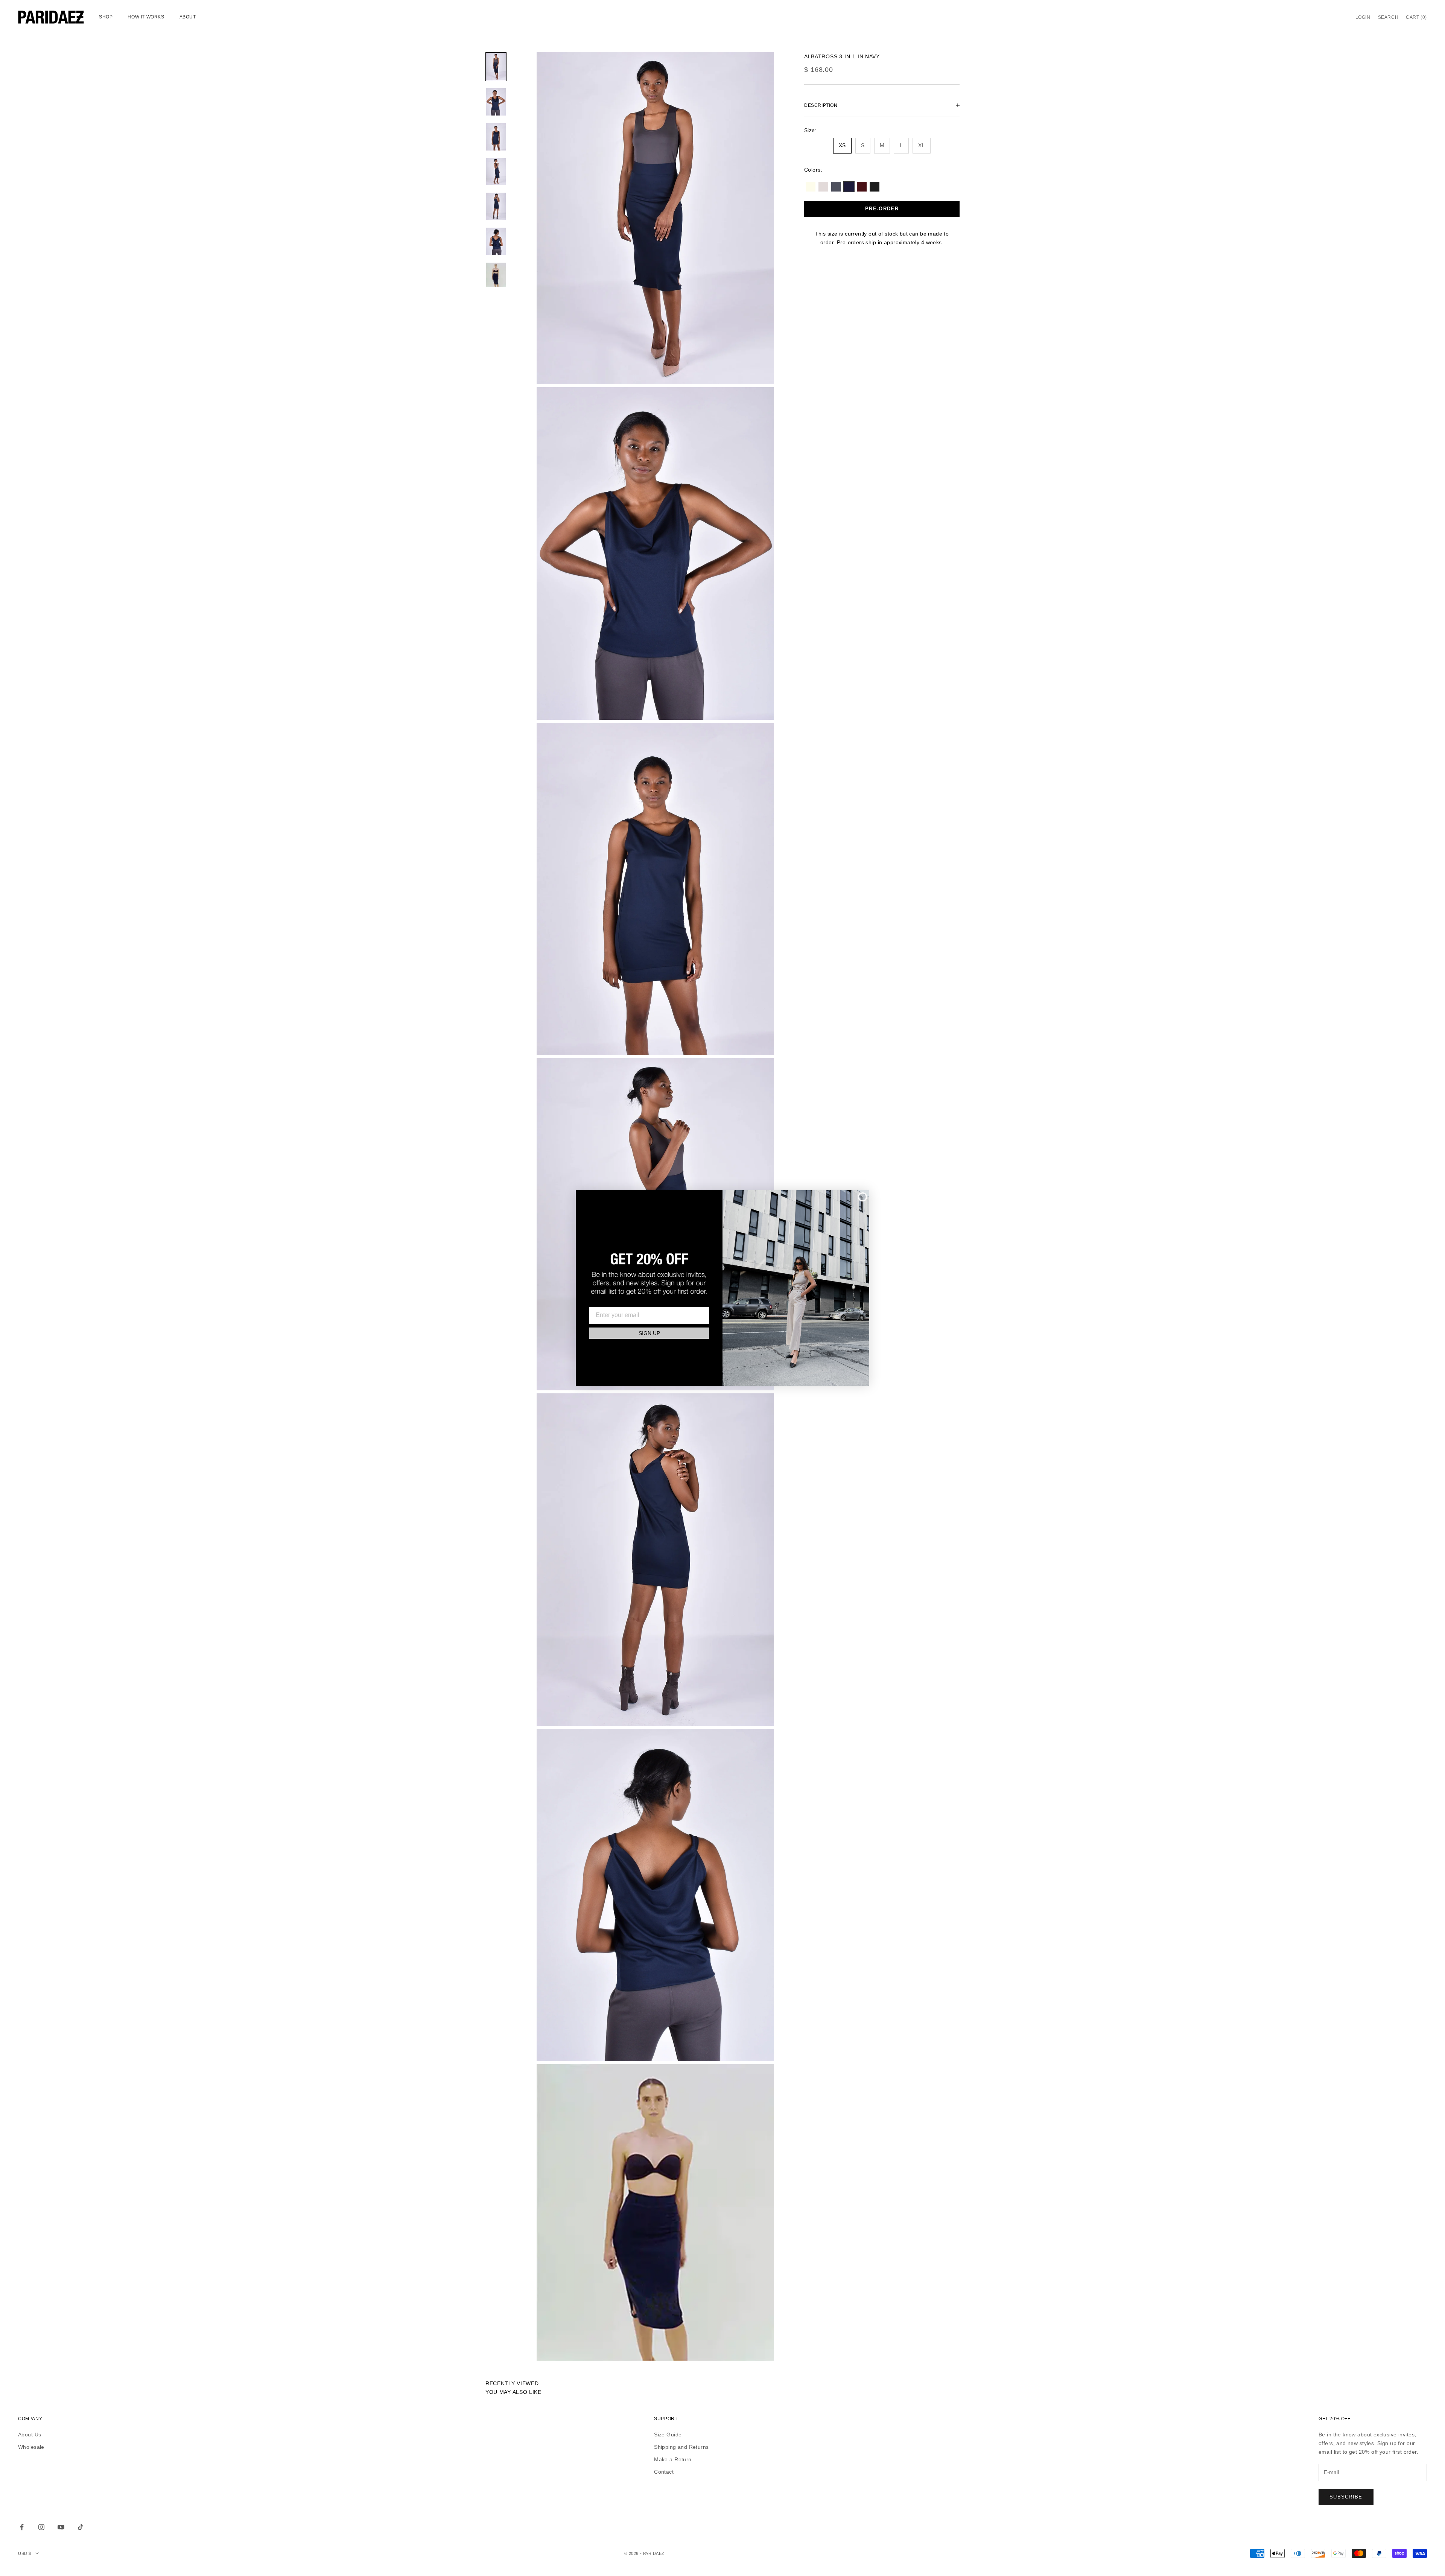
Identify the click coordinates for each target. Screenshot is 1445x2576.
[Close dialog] (862, 1197)
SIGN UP (649, 1333)
